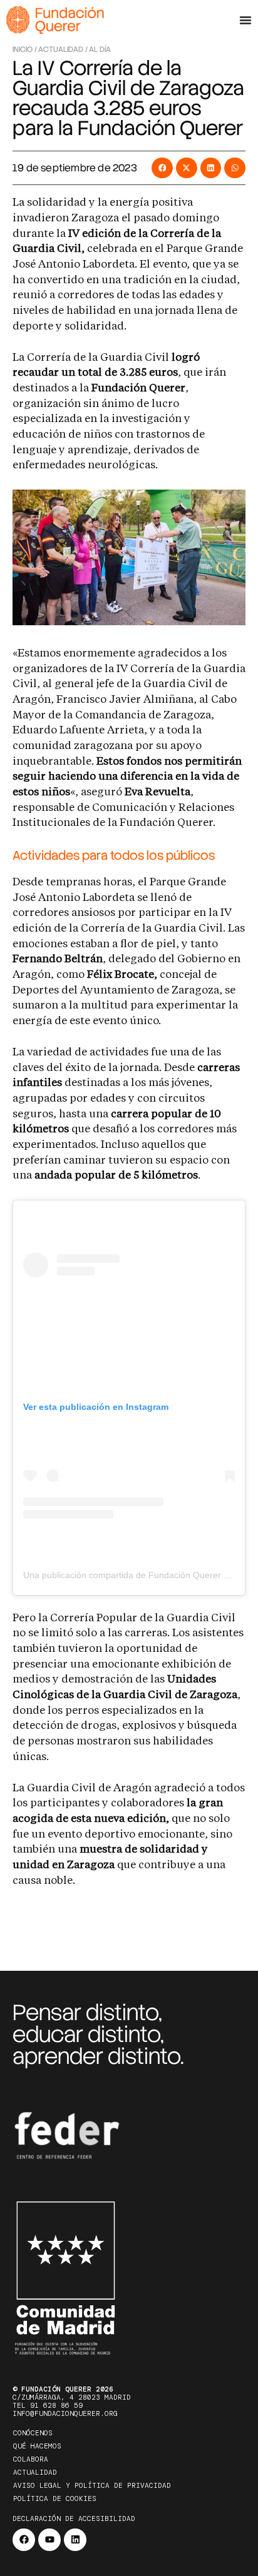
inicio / (25, 49)
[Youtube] (49, 2540)
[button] (162, 168)
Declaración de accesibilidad (74, 2518)
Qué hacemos (37, 2446)
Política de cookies (55, 2498)
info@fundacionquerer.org (65, 2413)
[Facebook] (24, 2540)
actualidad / (63, 49)
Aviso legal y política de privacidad (92, 2485)
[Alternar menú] (245, 20)
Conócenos (33, 2433)
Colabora (31, 2459)
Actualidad (35, 2472)
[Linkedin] (75, 2540)
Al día (100, 49)
